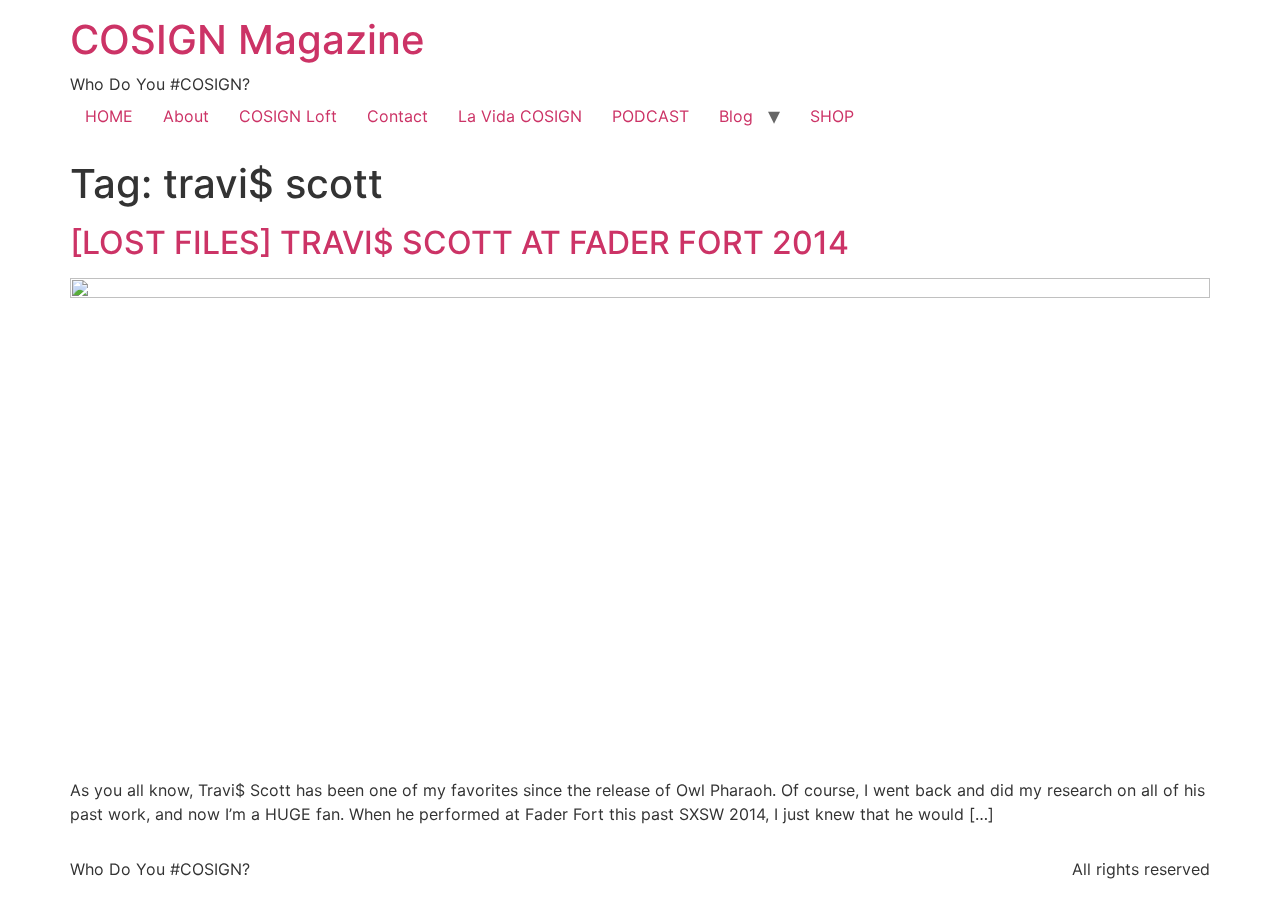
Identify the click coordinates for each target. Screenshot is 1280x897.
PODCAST (650, 116)
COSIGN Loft (288, 116)
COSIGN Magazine (247, 39)
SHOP (832, 116)
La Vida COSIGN (520, 116)
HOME (109, 116)
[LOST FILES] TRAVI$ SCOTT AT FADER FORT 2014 (459, 242)
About (186, 116)
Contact (397, 116)
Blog (736, 116)
